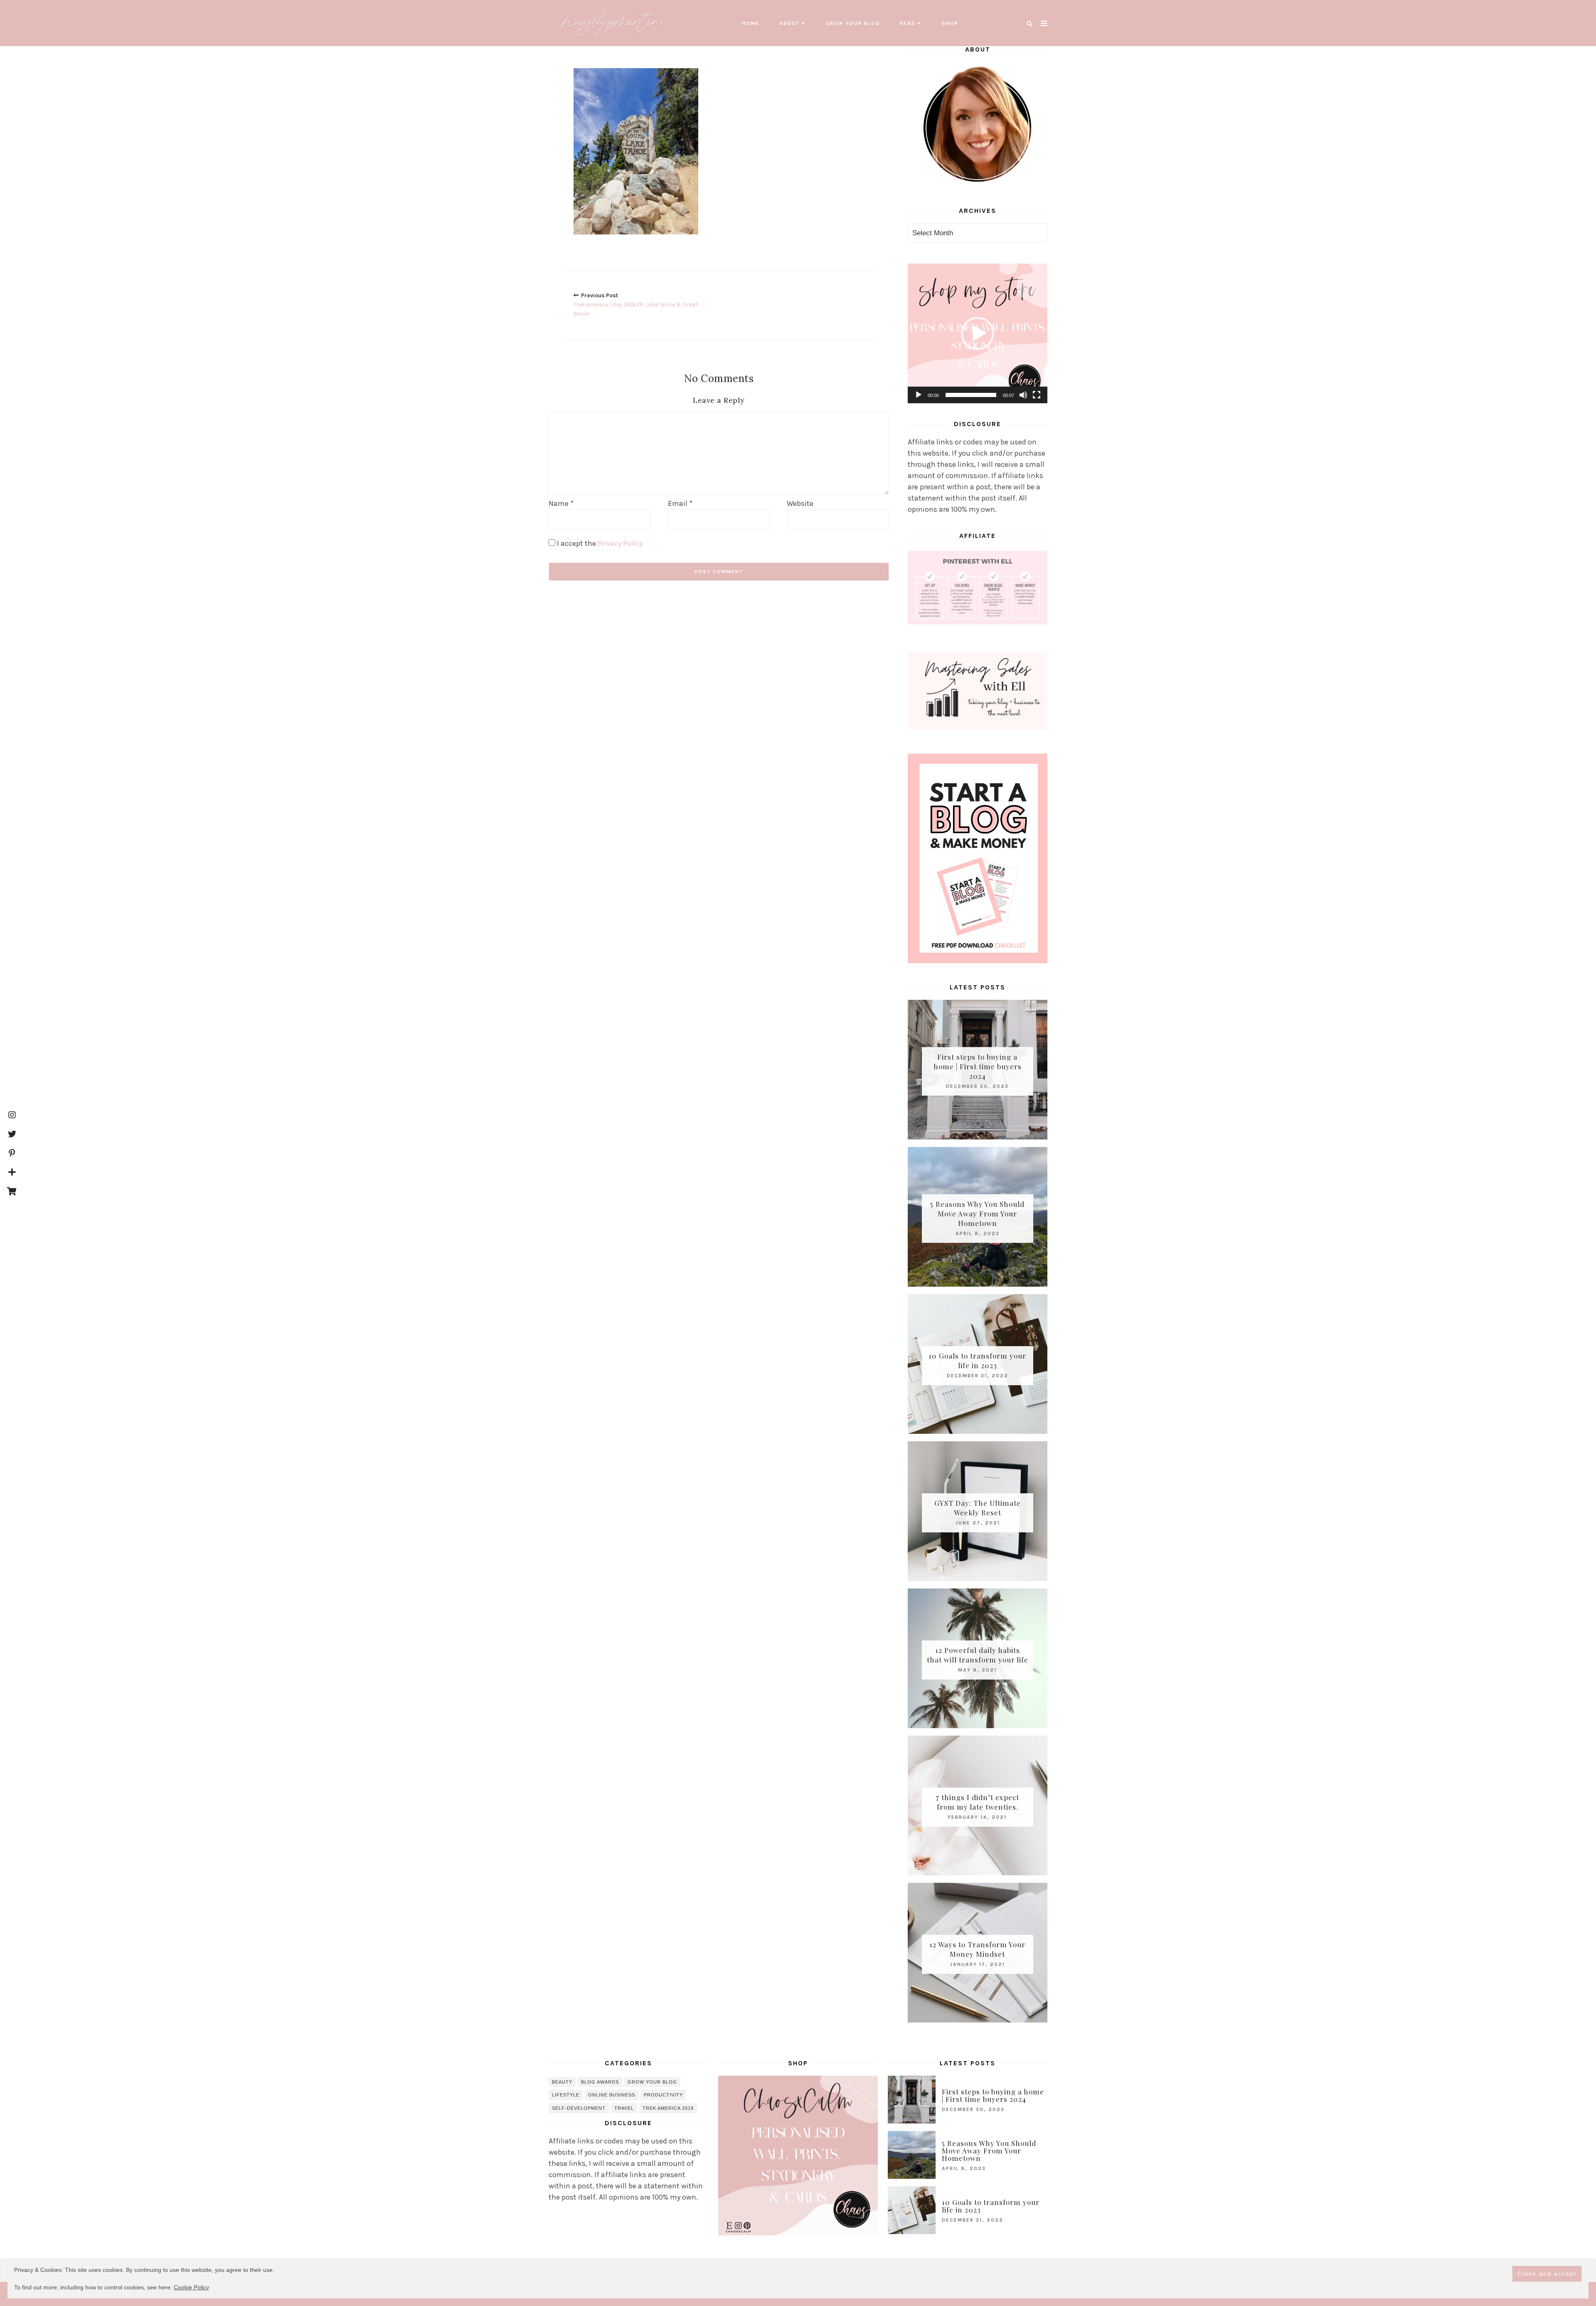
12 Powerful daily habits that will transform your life (978, 1655)
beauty (562, 2082)
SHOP (950, 23)
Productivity (663, 2095)
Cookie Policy (191, 2287)
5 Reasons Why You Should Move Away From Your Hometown (977, 1213)
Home (751, 23)
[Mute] (1023, 395)
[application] (978, 333)
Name (561, 503)
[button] (978, 333)
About (789, 23)
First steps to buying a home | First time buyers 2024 (978, 1066)
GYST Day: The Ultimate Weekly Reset (978, 1508)
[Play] (919, 395)
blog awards (600, 2082)
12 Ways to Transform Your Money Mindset (977, 1949)
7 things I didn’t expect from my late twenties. (977, 1802)
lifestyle (566, 2095)
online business (612, 2095)
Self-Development (579, 2108)
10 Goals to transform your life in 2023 (977, 1360)
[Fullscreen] (1037, 395)
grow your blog (853, 23)
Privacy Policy (620, 543)
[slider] (971, 395)
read (908, 23)
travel (624, 2108)
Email (680, 503)
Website (800, 503)
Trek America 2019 (668, 2108)
